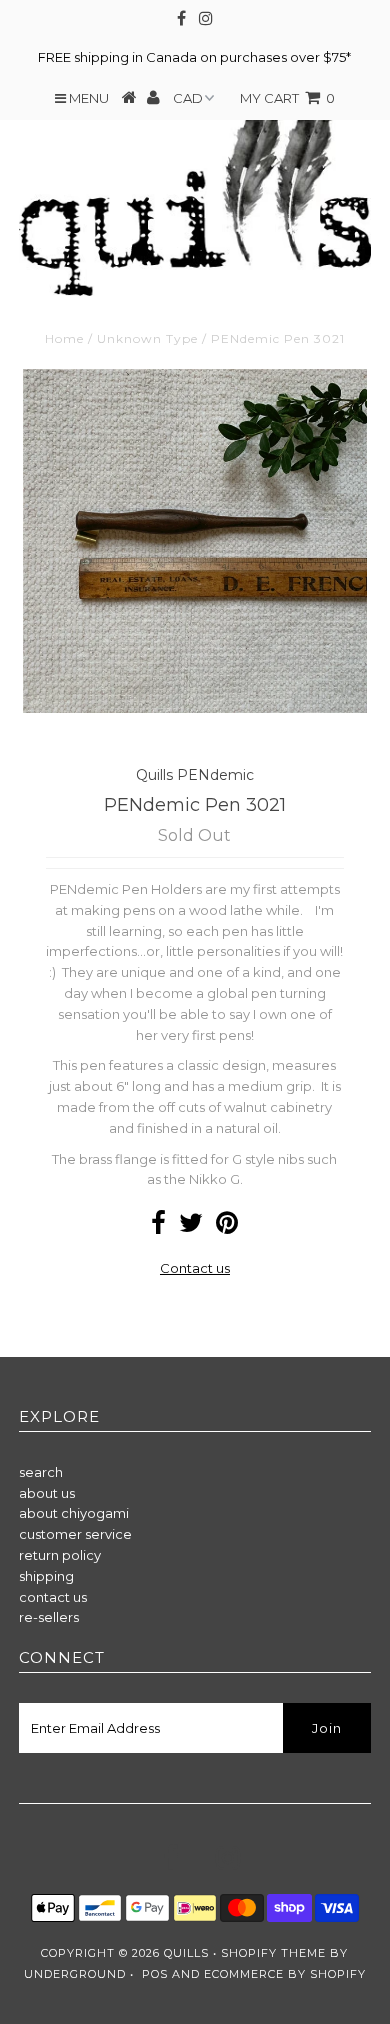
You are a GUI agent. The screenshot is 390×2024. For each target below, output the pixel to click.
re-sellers (49, 1617)
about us (47, 1493)
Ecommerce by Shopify (285, 1974)
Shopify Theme (273, 1953)
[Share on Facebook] (158, 1227)
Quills (186, 1953)
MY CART (287, 98)
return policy (60, 1555)
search (41, 1472)
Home (64, 338)
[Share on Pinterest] (227, 1227)
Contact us (195, 1268)
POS (155, 1974)
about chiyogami (74, 1513)
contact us (53, 1597)
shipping (46, 1576)
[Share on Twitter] (191, 1227)
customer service (75, 1534)
